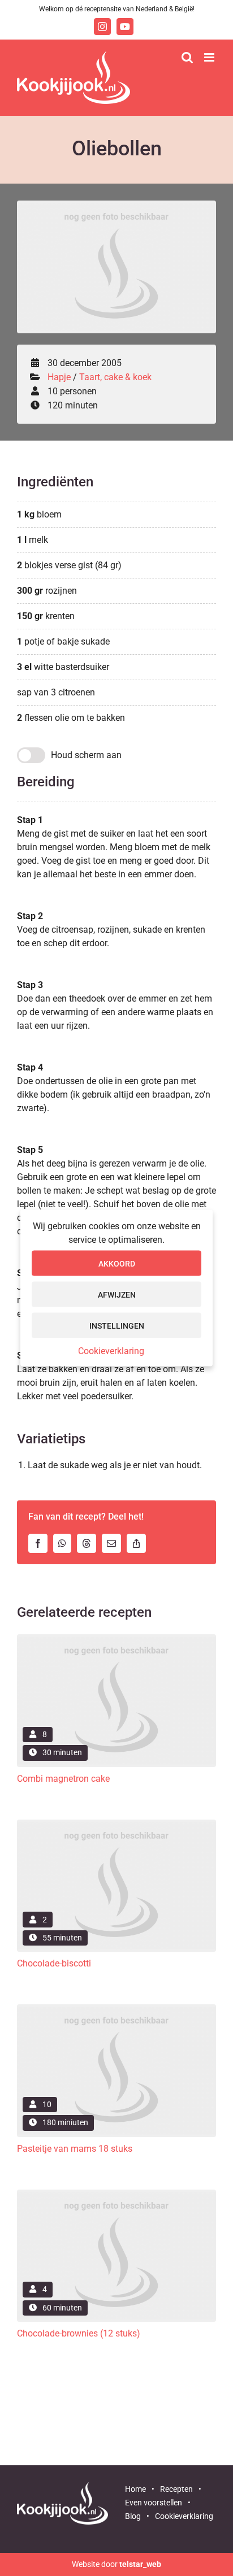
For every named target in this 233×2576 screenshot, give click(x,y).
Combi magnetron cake (63, 1779)
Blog (133, 2516)
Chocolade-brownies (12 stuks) (79, 2333)
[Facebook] (41, 1543)
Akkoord (117, 1263)
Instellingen (117, 1325)
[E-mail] (114, 1543)
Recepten (176, 2489)
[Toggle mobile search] (187, 57)
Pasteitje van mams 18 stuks (75, 2149)
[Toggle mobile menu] (210, 57)
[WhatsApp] (65, 1543)
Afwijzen (117, 1294)
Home (135, 2489)
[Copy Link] (139, 1543)
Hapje (59, 377)
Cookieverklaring (111, 1351)
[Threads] (89, 1543)
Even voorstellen (154, 2503)
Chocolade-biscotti (54, 1963)
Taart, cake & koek (115, 377)
